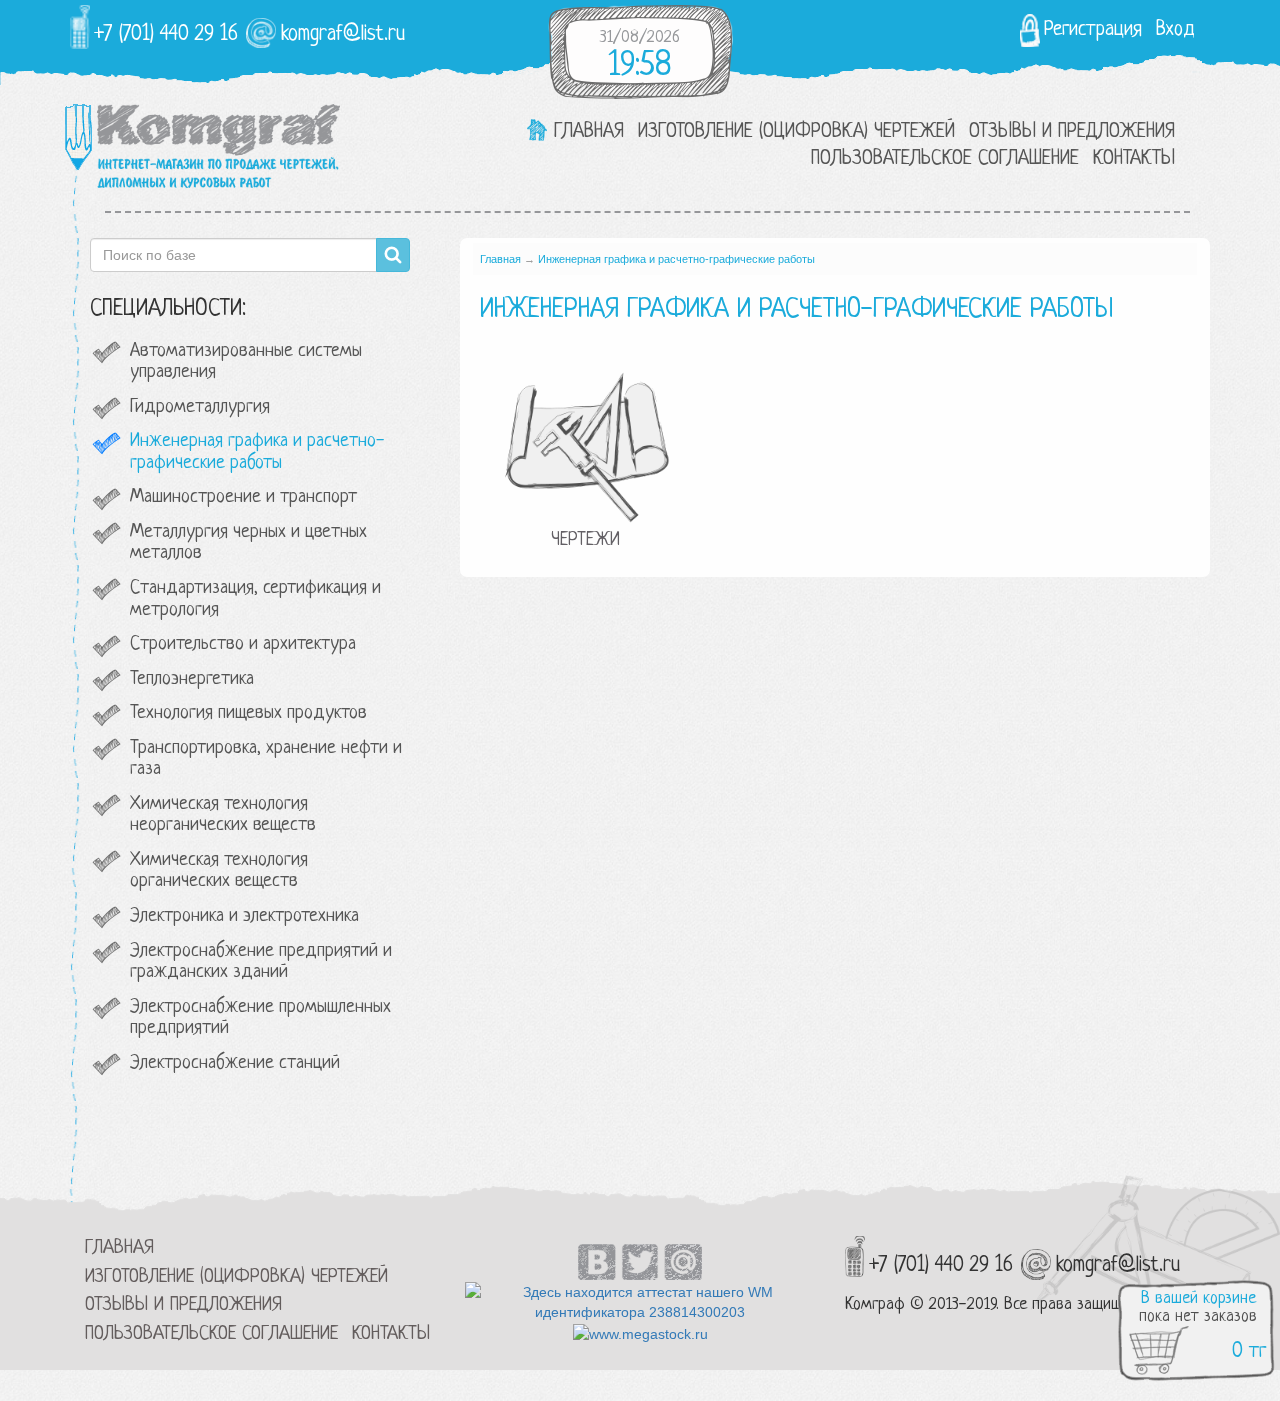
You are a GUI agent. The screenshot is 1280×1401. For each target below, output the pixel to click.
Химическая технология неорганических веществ (223, 815)
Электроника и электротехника (244, 916)
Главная (589, 132)
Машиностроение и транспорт (243, 497)
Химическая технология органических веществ (219, 871)
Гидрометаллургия (200, 407)
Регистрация (1093, 30)
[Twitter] (640, 1247)
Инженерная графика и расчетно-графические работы (257, 452)
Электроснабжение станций (235, 1063)
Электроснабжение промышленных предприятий (260, 1018)
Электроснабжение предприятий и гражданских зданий (261, 962)
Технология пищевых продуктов (248, 713)
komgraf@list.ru (343, 34)
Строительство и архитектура (243, 644)
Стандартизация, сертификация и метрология (255, 599)
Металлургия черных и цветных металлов (248, 543)
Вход (1175, 30)
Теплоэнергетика (192, 679)
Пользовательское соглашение (945, 159)
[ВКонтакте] (597, 1247)
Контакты (1134, 159)
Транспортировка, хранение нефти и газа (266, 759)
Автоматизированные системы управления (246, 362)
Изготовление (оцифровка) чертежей (796, 132)
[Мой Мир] (683, 1247)
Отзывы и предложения (1072, 132)
